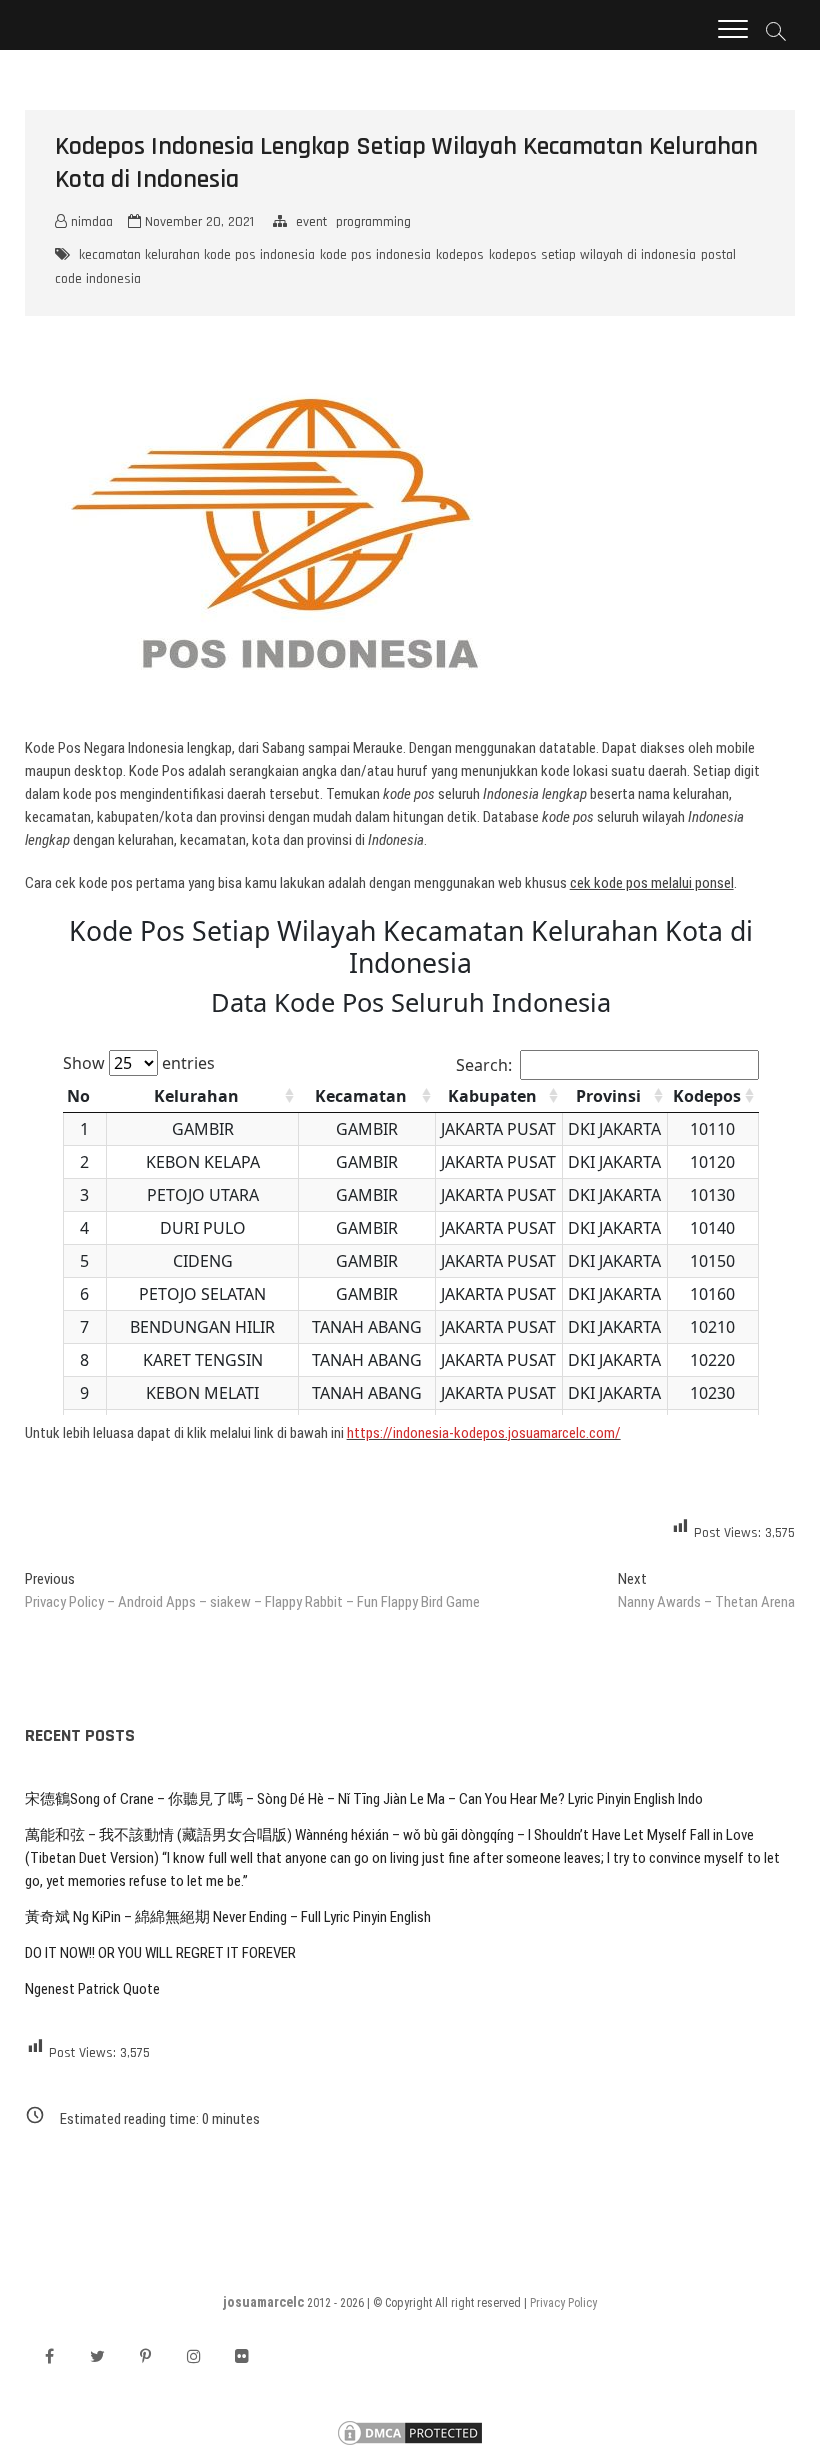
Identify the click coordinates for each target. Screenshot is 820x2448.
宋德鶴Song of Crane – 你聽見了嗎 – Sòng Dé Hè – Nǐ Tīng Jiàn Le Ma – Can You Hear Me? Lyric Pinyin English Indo (364, 1799)
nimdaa (90, 222)
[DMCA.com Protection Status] (410, 2428)
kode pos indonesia (375, 255)
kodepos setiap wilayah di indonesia (592, 255)
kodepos (460, 255)
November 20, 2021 (197, 222)
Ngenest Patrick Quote (92, 1989)
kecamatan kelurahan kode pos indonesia (197, 255)
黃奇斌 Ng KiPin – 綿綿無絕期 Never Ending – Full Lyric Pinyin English (228, 1917)
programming (373, 222)
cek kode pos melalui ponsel (652, 883)
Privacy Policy (563, 2303)
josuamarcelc (263, 2302)
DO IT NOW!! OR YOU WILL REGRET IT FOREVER (160, 1953)
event (311, 222)
